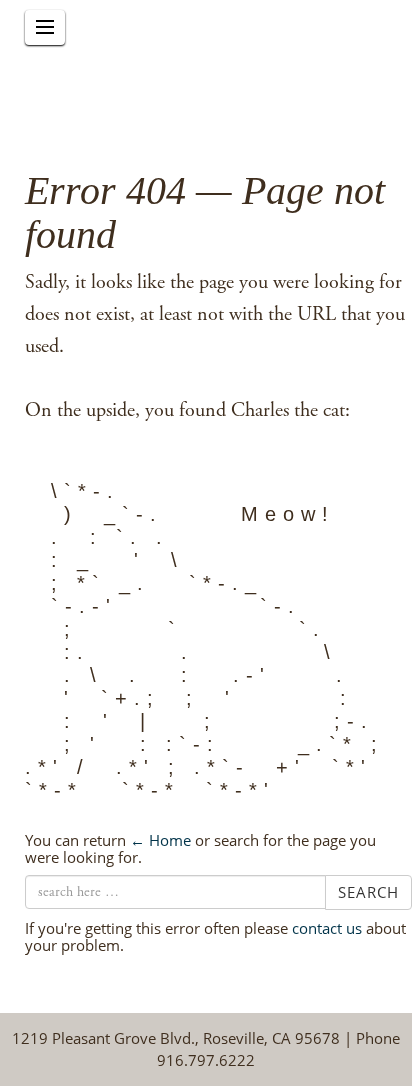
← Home (160, 840)
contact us (327, 928)
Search (368, 892)
